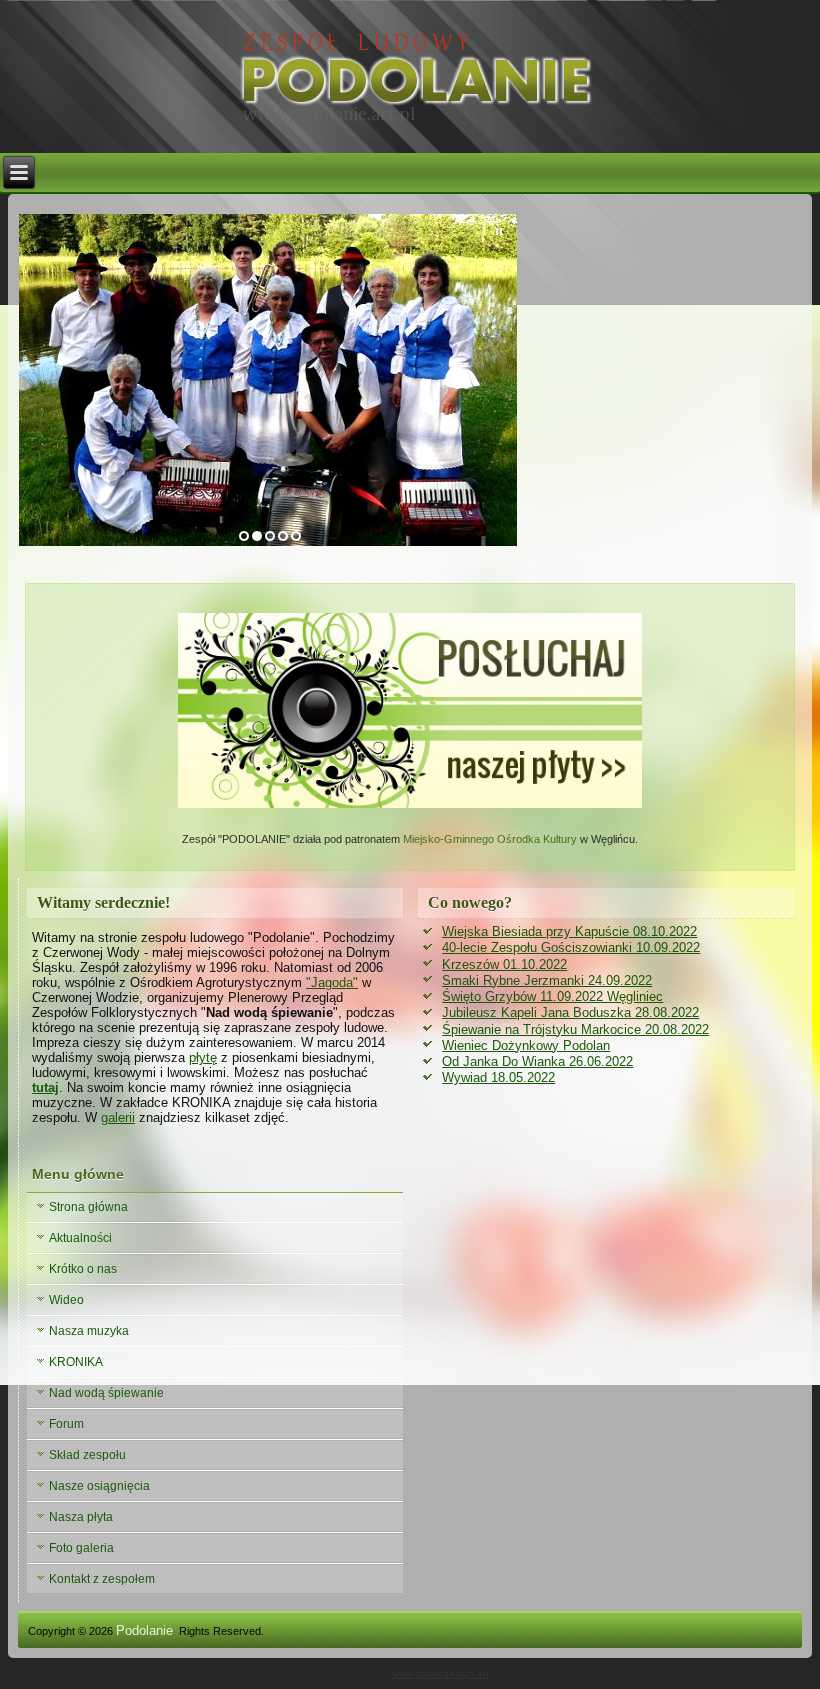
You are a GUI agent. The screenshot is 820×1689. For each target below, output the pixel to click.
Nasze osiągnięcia (99, 1486)
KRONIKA (76, 1362)
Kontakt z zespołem (102, 1579)
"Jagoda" (332, 982)
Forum (66, 1424)
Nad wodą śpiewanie (106, 1393)
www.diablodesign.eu (440, 1673)
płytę (203, 1057)
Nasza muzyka (89, 1331)
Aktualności (80, 1238)
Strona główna (88, 1207)
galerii (118, 1117)
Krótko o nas (83, 1269)
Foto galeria (81, 1548)
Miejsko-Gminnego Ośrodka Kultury (491, 839)
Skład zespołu (87, 1455)
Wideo (66, 1300)
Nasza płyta (81, 1517)
